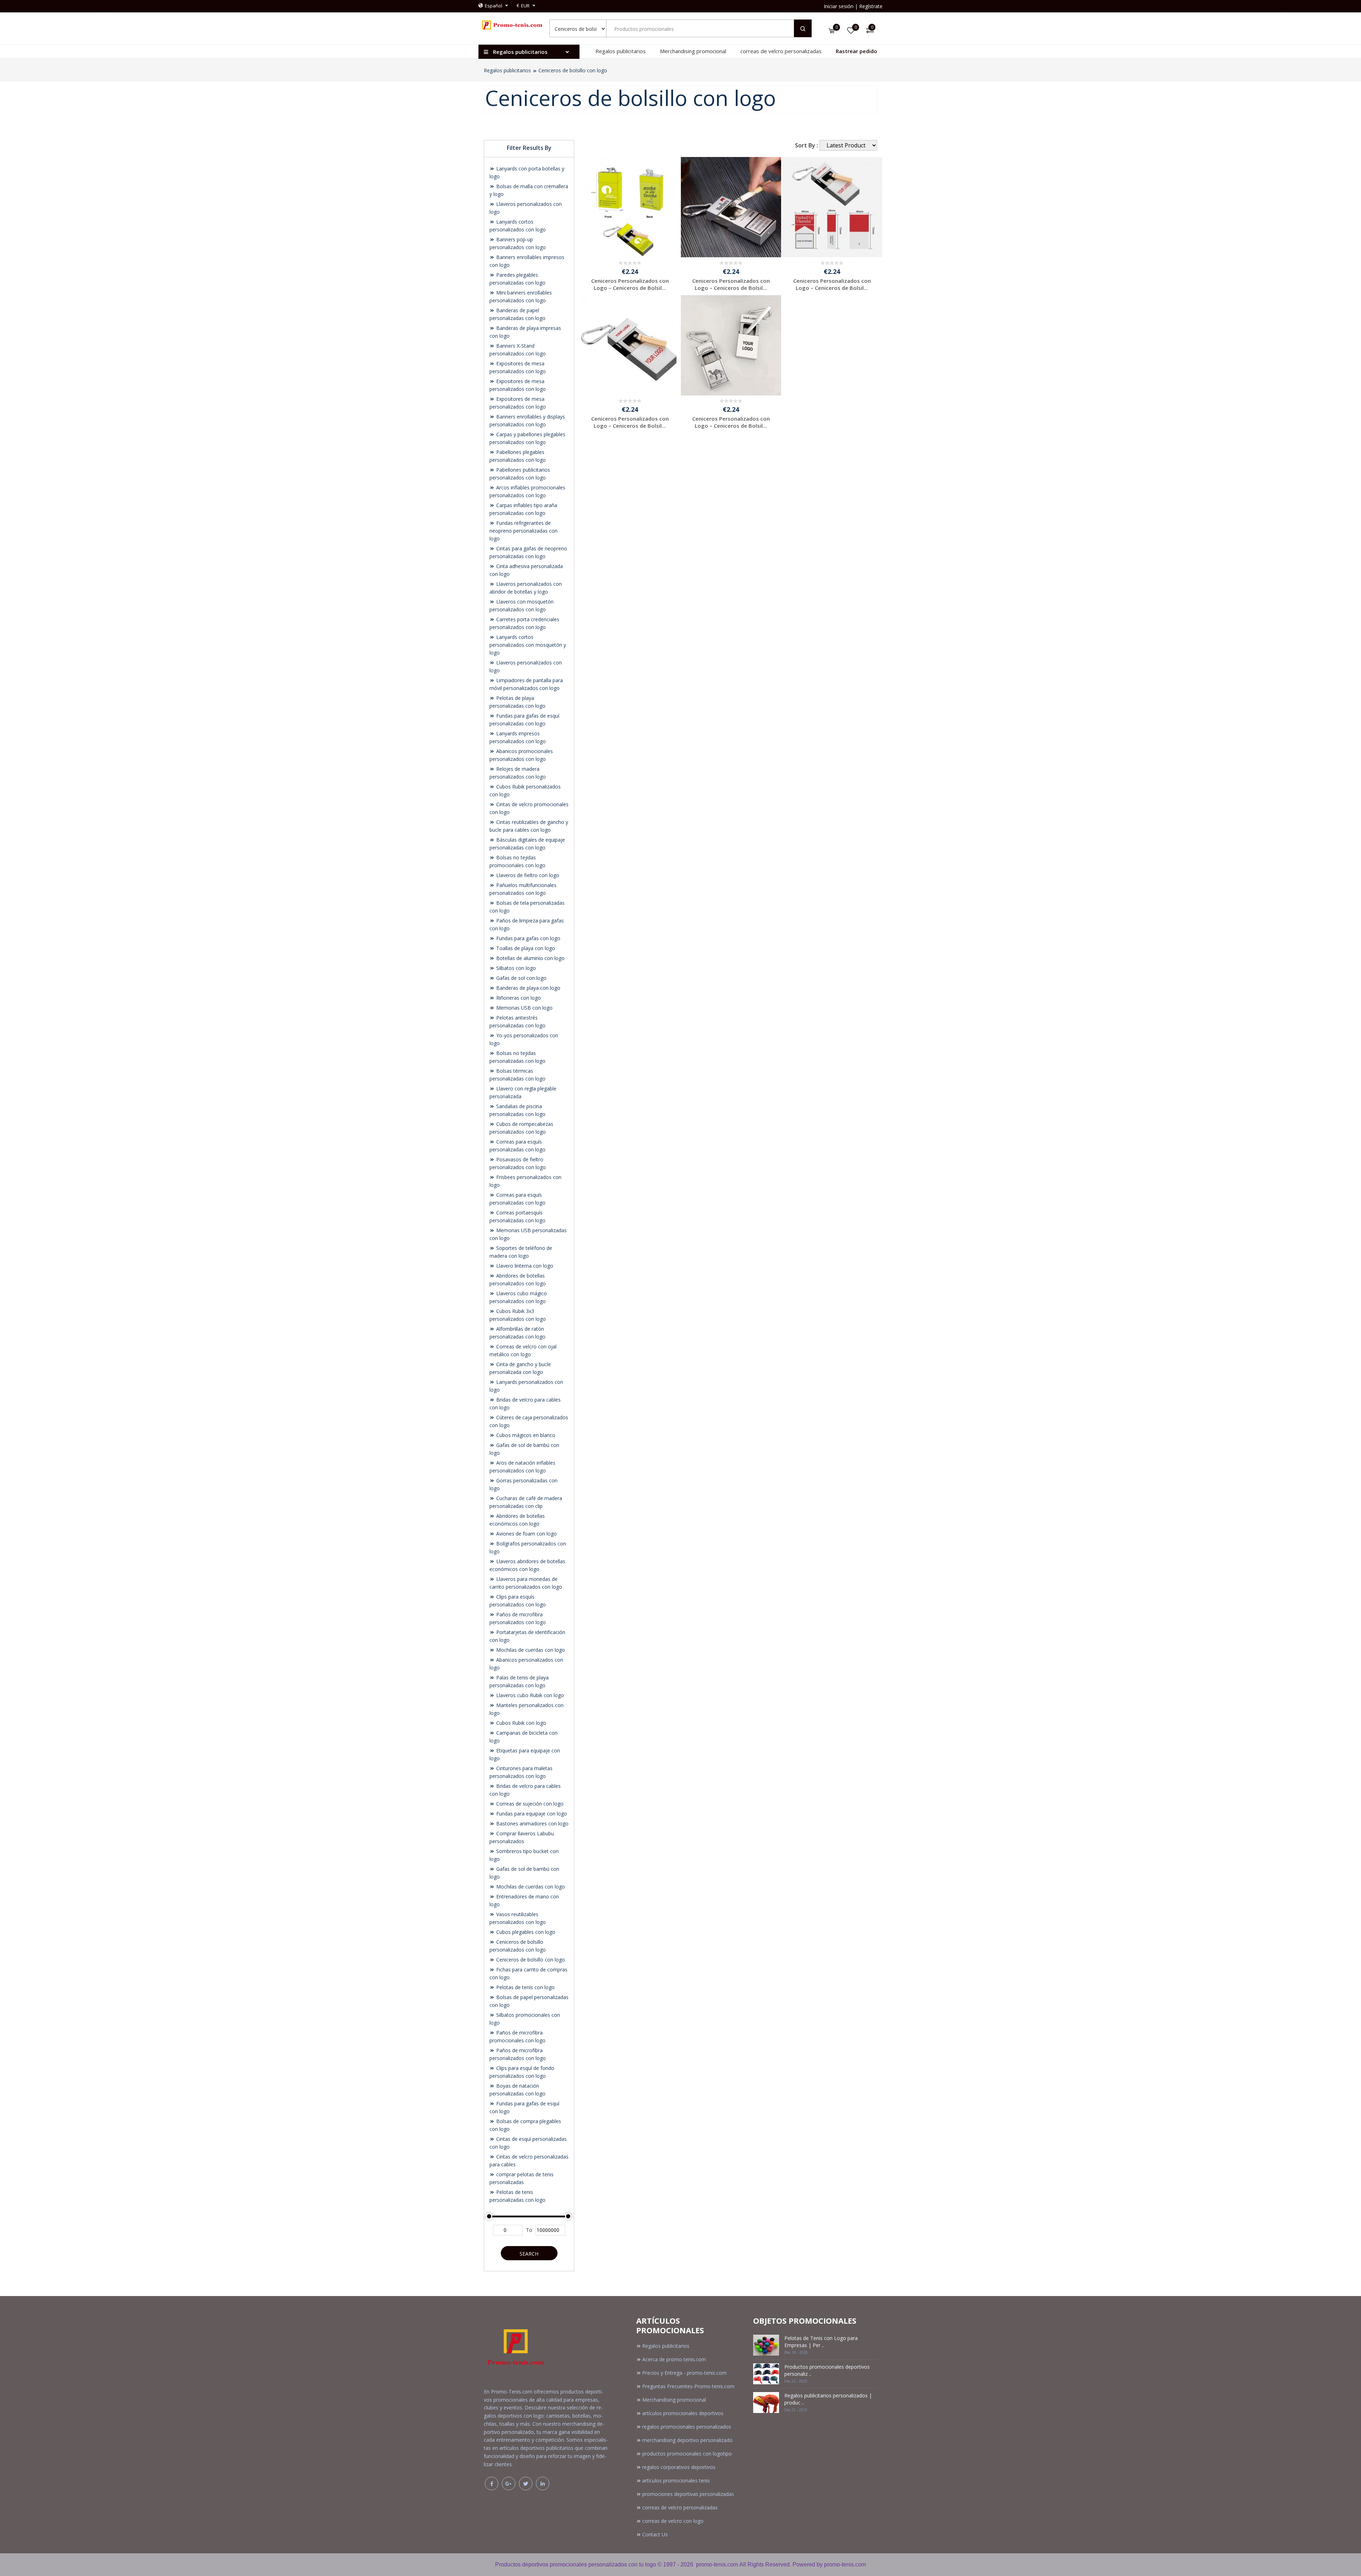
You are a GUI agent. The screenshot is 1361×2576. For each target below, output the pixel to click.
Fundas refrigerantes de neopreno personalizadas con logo (523, 531)
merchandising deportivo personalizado (687, 2440)
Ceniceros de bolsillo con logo (573, 70)
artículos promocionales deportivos (683, 2413)
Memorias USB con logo (524, 1008)
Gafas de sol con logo (521, 978)
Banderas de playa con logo (528, 988)
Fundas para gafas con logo (528, 938)
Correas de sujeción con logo (529, 1804)
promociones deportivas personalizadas (688, 2494)
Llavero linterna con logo (524, 1266)
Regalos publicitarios (621, 51)
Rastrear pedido (856, 51)
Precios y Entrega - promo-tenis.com (684, 2373)
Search (529, 2254)
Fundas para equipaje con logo (531, 1814)
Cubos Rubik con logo (520, 1723)
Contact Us (655, 2534)
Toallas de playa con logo (525, 948)
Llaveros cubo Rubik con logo (529, 1695)
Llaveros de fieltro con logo (527, 875)
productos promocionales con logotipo (687, 2454)
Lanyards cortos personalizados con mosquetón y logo (528, 645)
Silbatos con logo (515, 968)
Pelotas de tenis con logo (525, 1987)
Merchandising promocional (693, 51)
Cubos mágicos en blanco (525, 1435)
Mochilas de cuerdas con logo (530, 1650)
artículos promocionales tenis (676, 2480)
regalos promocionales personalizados (687, 2427)
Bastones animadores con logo (532, 1823)
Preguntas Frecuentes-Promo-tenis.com (688, 2386)
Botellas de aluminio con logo (530, 958)
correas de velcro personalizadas (781, 51)
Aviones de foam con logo (526, 1534)
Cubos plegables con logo (525, 1932)
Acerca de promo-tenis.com (674, 2359)
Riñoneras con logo (518, 998)
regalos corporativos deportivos (679, 2467)
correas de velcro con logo (673, 2521)
